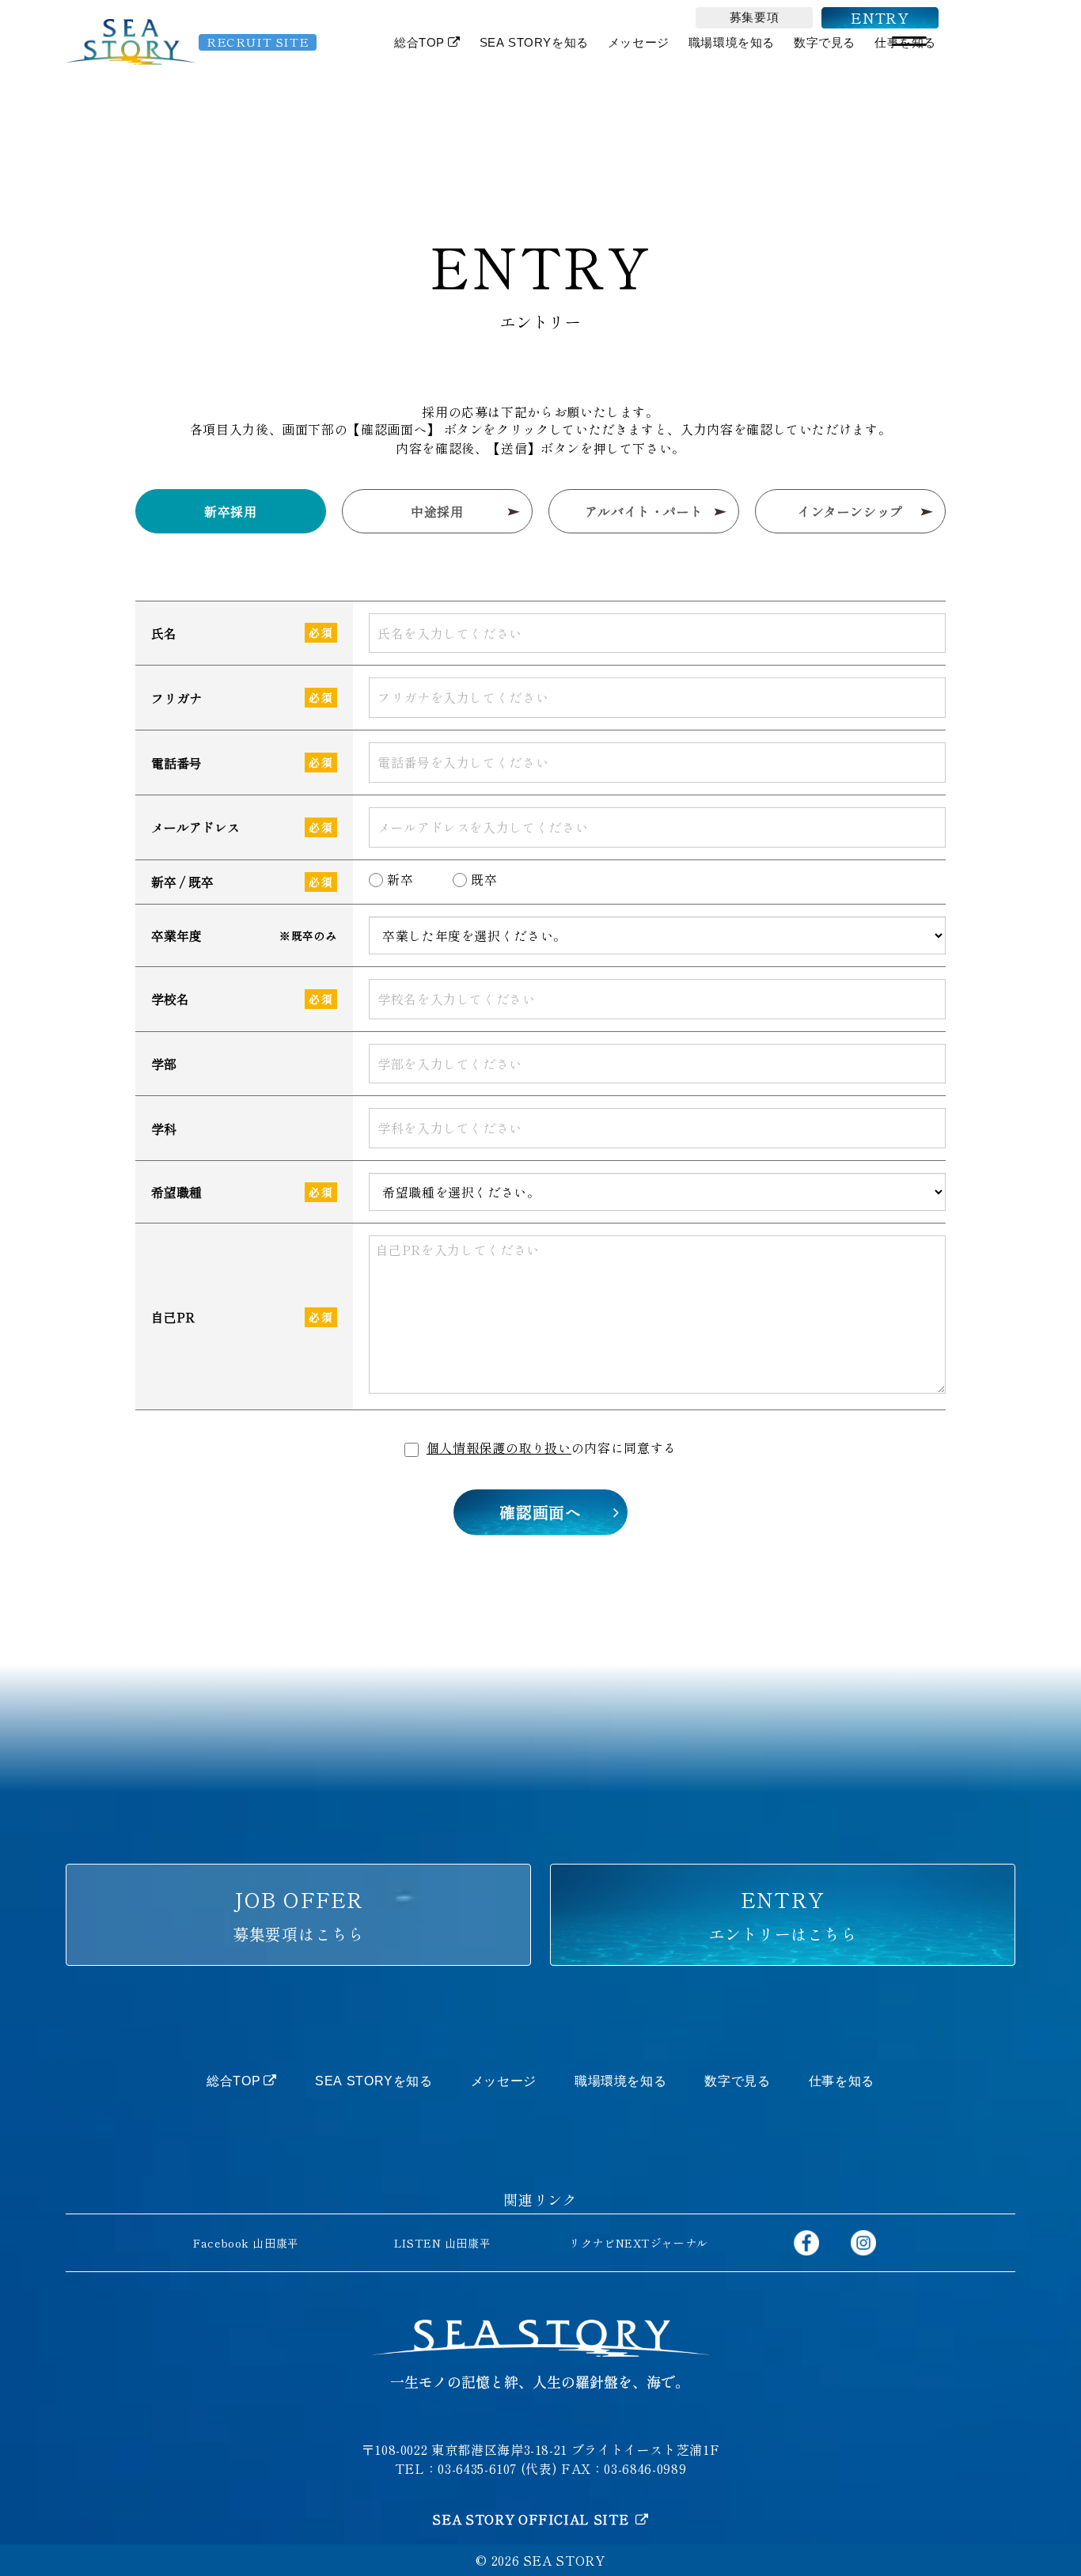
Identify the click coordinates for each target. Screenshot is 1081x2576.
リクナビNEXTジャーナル (638, 2243)
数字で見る (825, 43)
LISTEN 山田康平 (442, 2243)
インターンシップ (850, 511)
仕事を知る (842, 2081)
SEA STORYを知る (534, 43)
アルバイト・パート (644, 511)
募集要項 (754, 17)
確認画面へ (540, 1512)
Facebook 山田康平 (246, 2243)
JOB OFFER (298, 1915)
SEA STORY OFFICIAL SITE (532, 2519)
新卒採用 (231, 511)
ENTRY (880, 17)
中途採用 (437, 511)
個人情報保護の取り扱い (499, 1447)
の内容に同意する (552, 1447)
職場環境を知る (732, 43)
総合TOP (419, 43)
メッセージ (639, 43)
